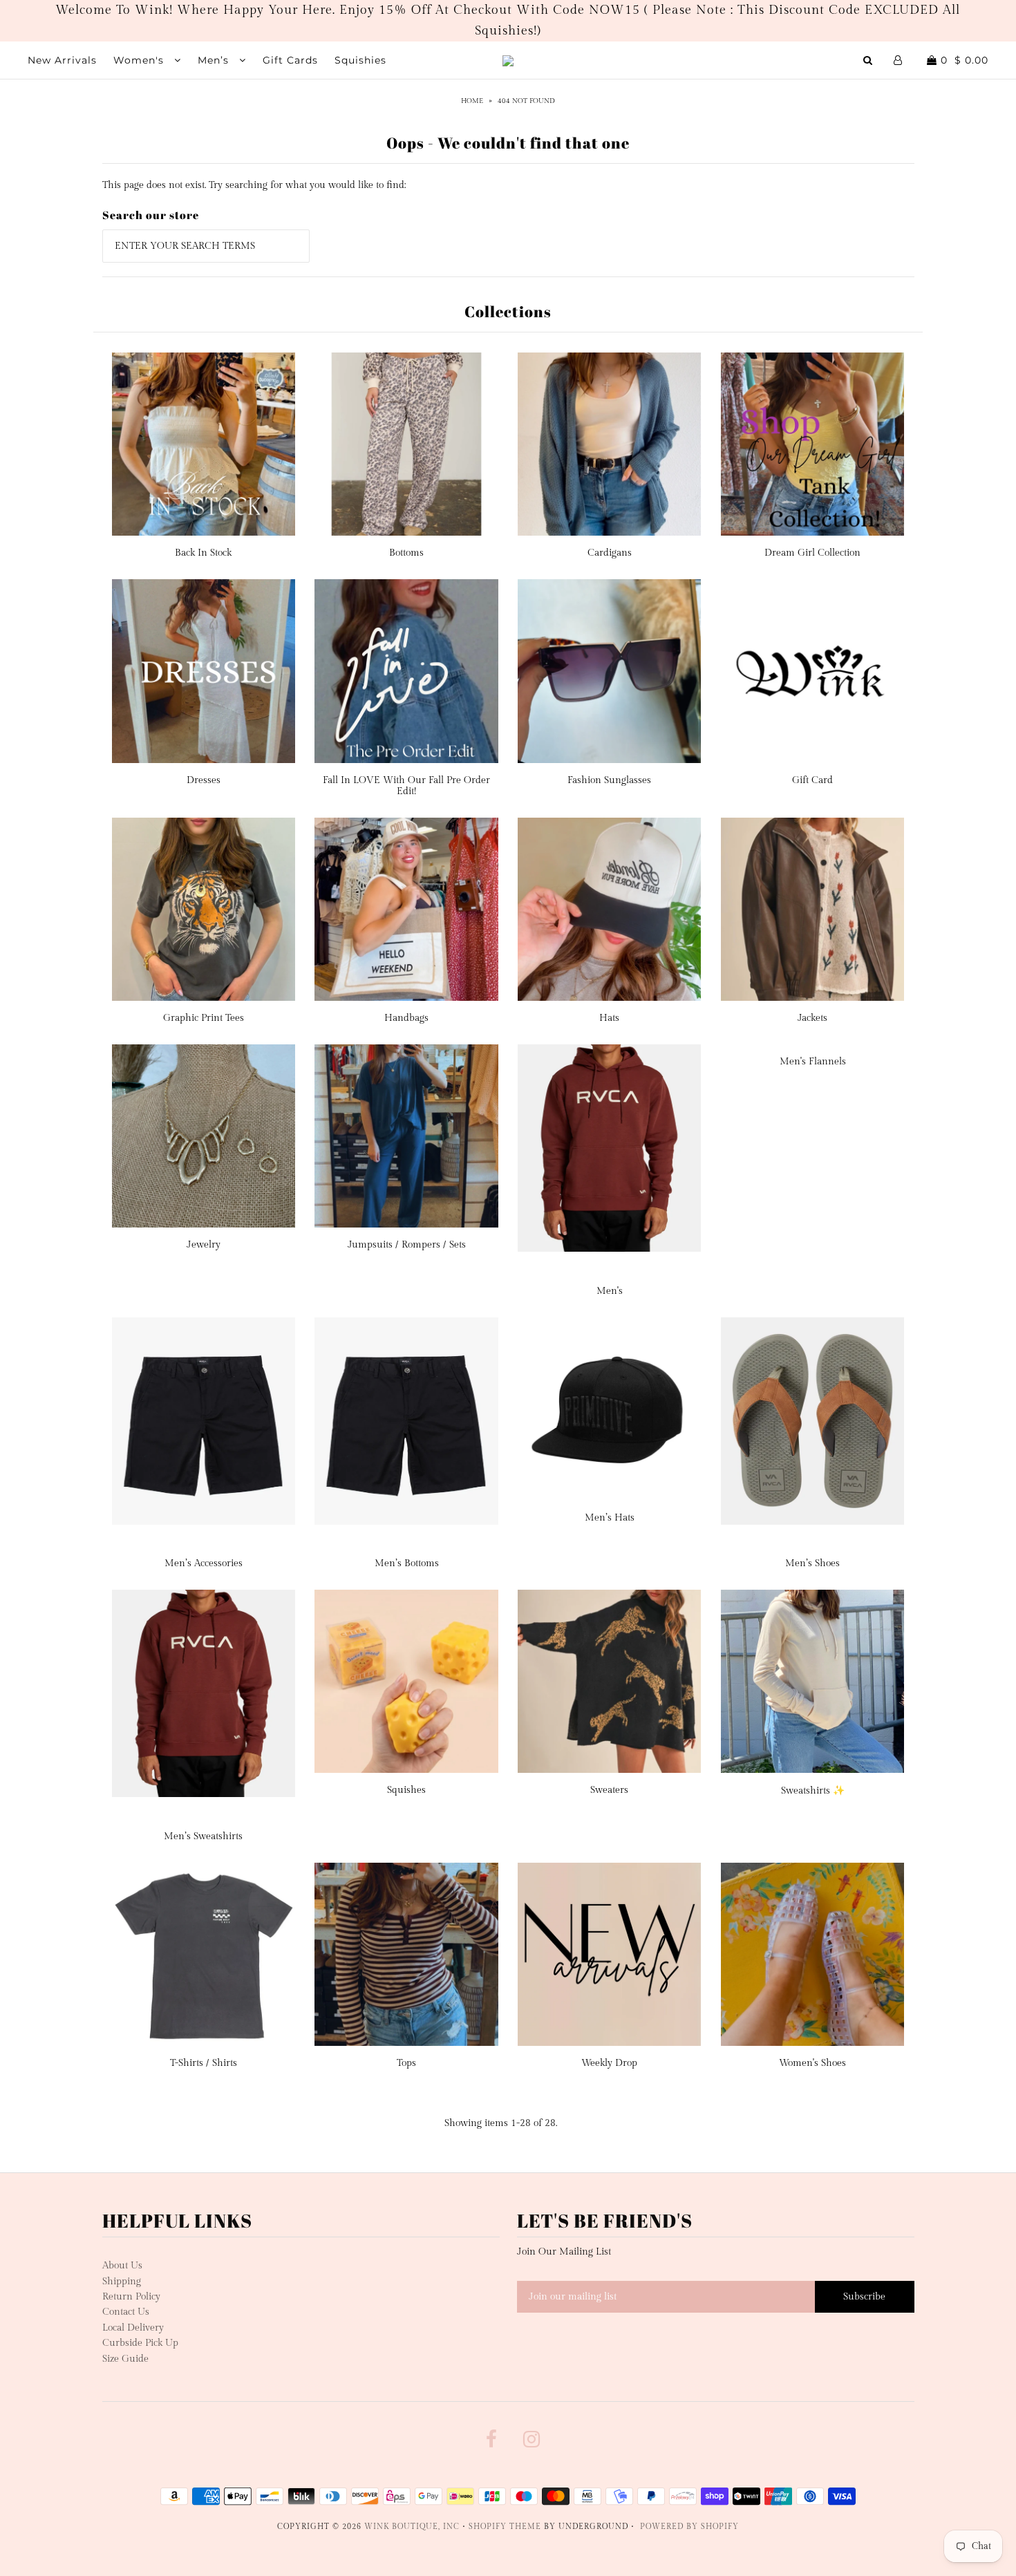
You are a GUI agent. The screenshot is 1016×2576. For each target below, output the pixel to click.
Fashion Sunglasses (609, 780)
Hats (609, 1018)
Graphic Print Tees (204, 1018)
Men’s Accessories (204, 1563)
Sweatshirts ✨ (813, 1791)
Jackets (812, 1018)
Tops (406, 2063)
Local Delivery (133, 2328)
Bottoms (406, 553)
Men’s (215, 60)
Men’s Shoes (812, 1563)
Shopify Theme (505, 2527)
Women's (140, 60)
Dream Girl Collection (812, 553)
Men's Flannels (813, 1062)
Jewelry (204, 1245)
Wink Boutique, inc (412, 2527)
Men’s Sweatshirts (203, 1836)
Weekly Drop (609, 2063)
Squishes (406, 1790)
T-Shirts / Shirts (204, 2063)
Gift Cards (290, 60)
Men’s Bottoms (407, 1563)
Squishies (360, 60)
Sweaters (609, 1790)
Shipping (122, 2282)
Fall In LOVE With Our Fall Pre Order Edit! (406, 786)
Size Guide (125, 2359)
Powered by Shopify (689, 2527)
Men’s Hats (610, 1518)
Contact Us (126, 2312)
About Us (122, 2266)
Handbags (406, 1018)
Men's (610, 1291)
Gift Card (812, 780)
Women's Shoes (812, 2063)
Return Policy (131, 2297)
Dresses (204, 780)
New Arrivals (62, 60)
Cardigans (610, 553)
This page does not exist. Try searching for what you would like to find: (254, 185)
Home (472, 101)
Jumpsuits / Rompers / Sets (407, 1245)
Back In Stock (203, 553)
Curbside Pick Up (140, 2343)
